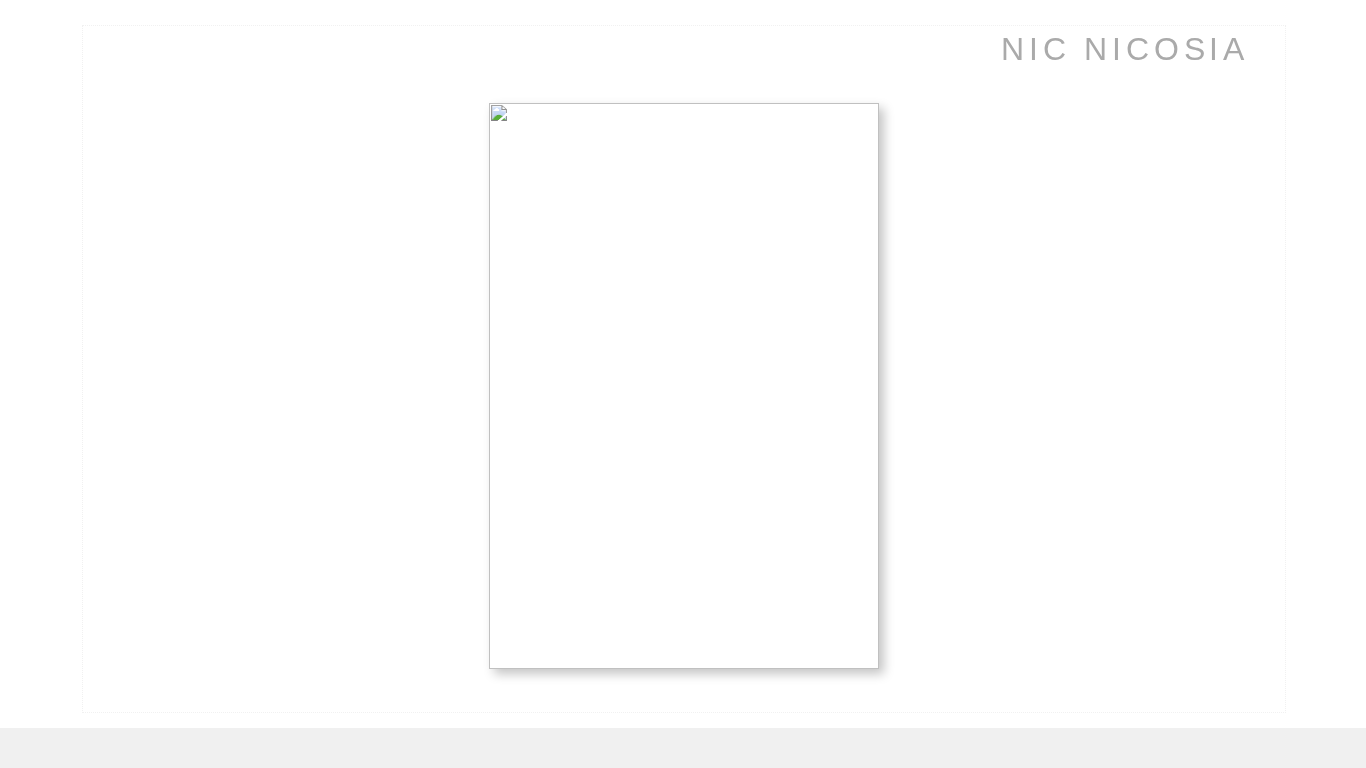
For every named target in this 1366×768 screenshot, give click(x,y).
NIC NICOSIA (1125, 49)
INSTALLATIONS (107, 285)
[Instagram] (58, 536)
